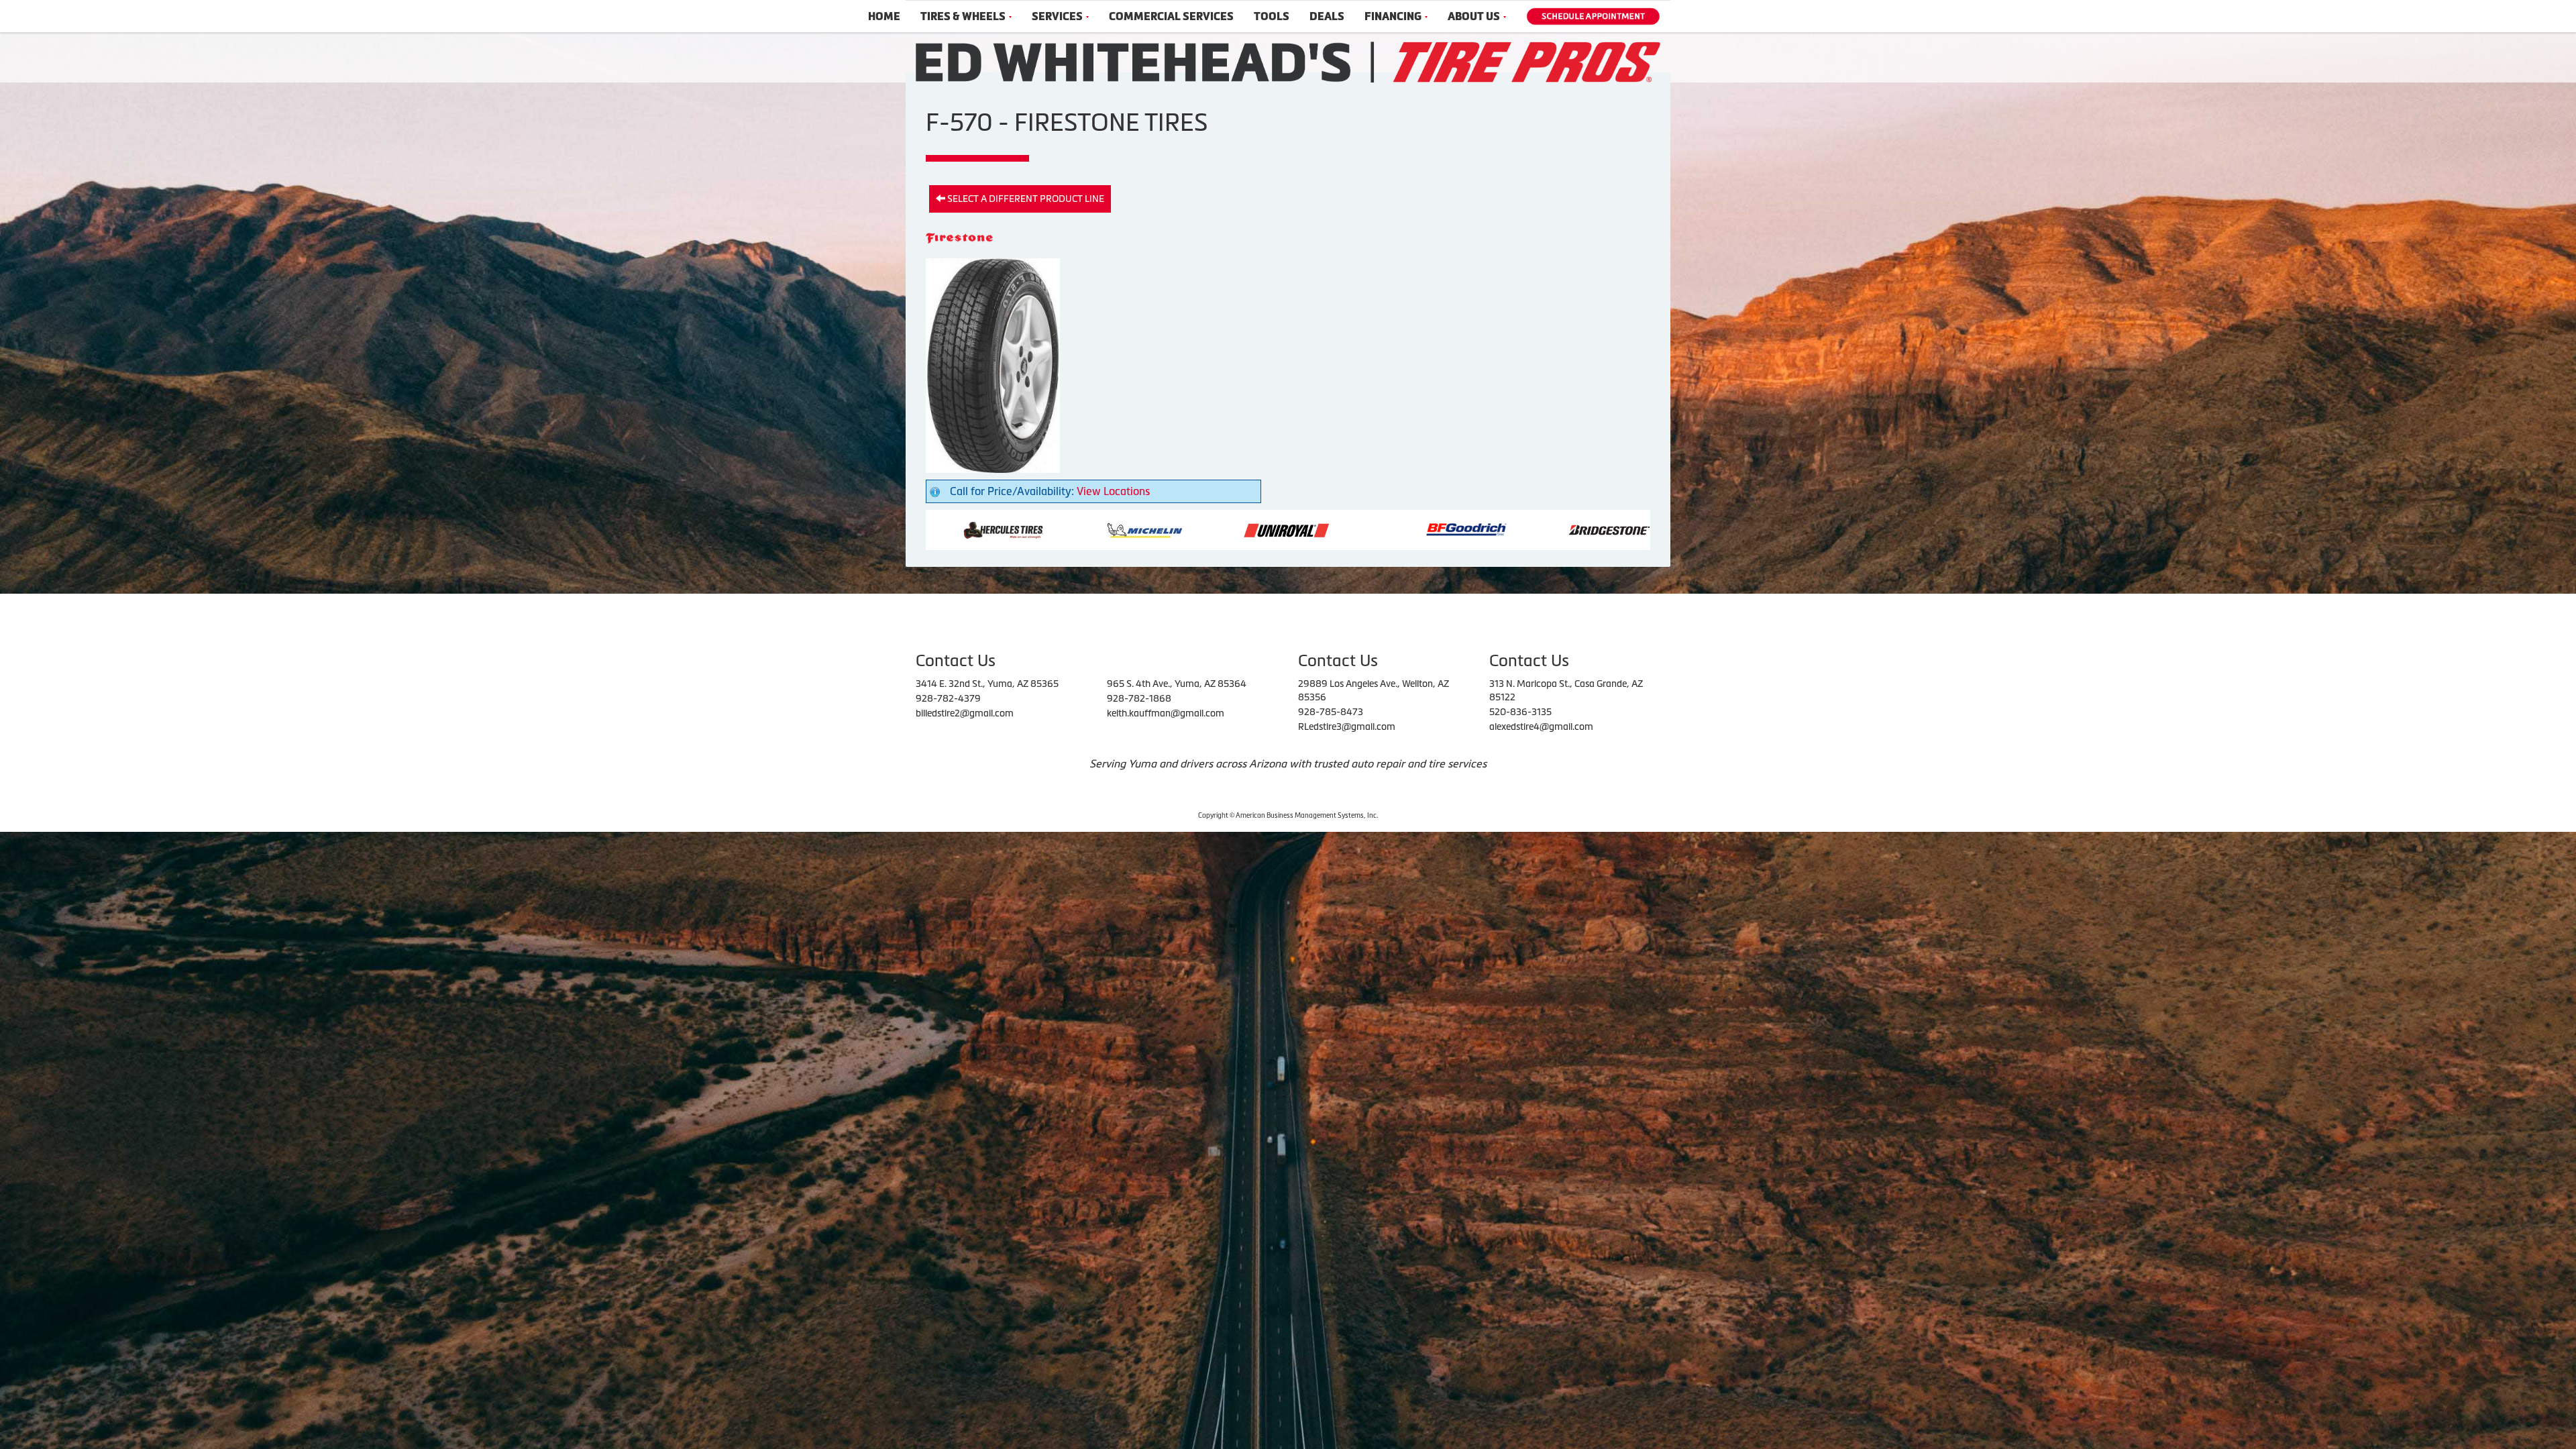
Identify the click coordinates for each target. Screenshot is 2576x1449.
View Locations (1113, 491)
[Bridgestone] (1215, 529)
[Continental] (1354, 529)
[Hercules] (1639, 529)
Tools (1272, 16)
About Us (1474, 16)
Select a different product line (1025, 199)
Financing (1393, 16)
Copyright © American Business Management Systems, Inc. (1288, 815)
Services (1057, 16)
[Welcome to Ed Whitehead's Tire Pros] (1288, 61)
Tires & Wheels (963, 16)
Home (884, 16)
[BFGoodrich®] (1071, 529)
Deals (1327, 16)
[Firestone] (1498, 529)
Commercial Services (1171, 16)
